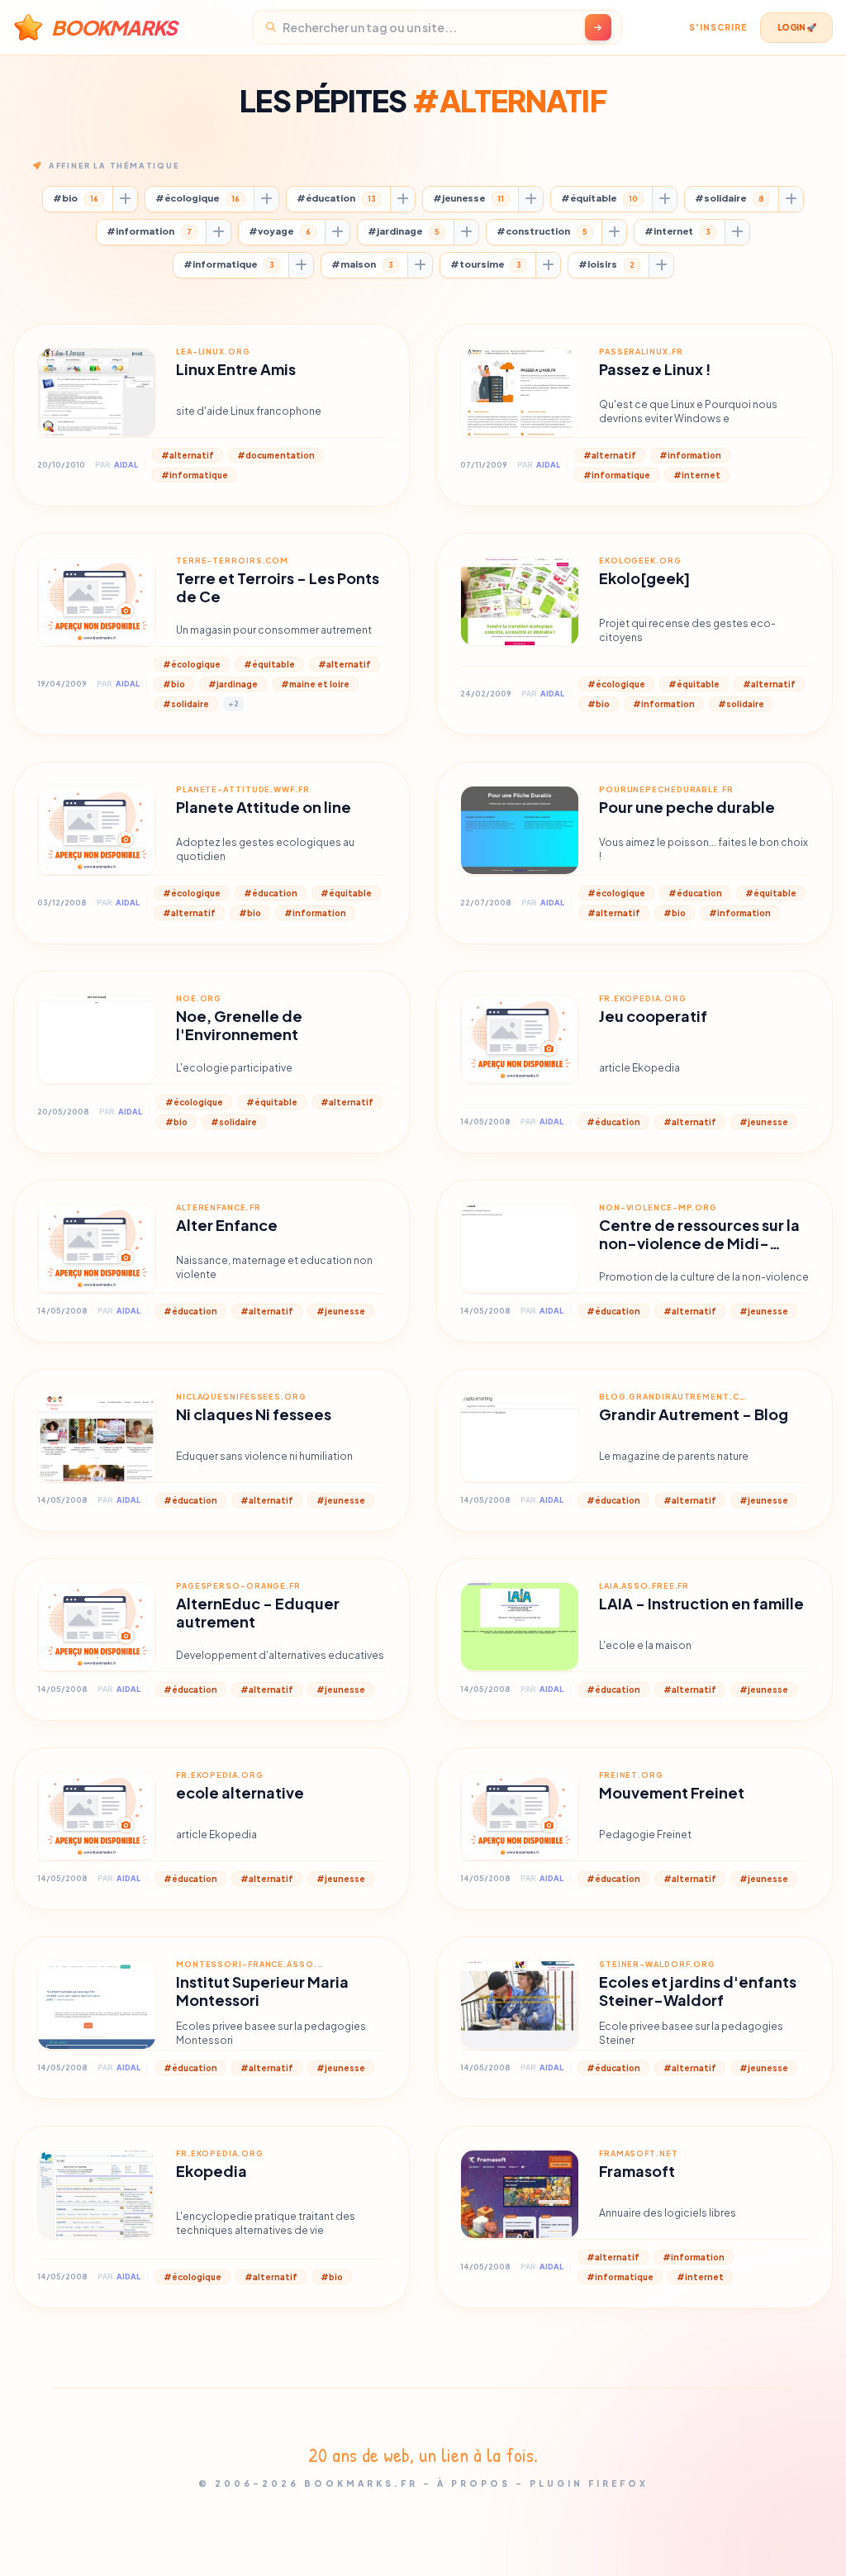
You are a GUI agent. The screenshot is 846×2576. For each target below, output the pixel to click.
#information (149, 231)
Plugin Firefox (589, 2483)
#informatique (229, 264)
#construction (542, 231)
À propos (474, 2483)
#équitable (599, 198)
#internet (677, 231)
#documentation (276, 455)
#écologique (197, 198)
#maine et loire (315, 684)
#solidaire (730, 198)
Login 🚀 (797, 27)
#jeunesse (468, 198)
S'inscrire (718, 27)
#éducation (336, 198)
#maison (362, 264)
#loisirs (606, 264)
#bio (76, 198)
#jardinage (404, 231)
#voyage (280, 231)
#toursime (486, 264)
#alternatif (188, 455)
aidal (126, 465)
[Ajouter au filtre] (125, 199)
